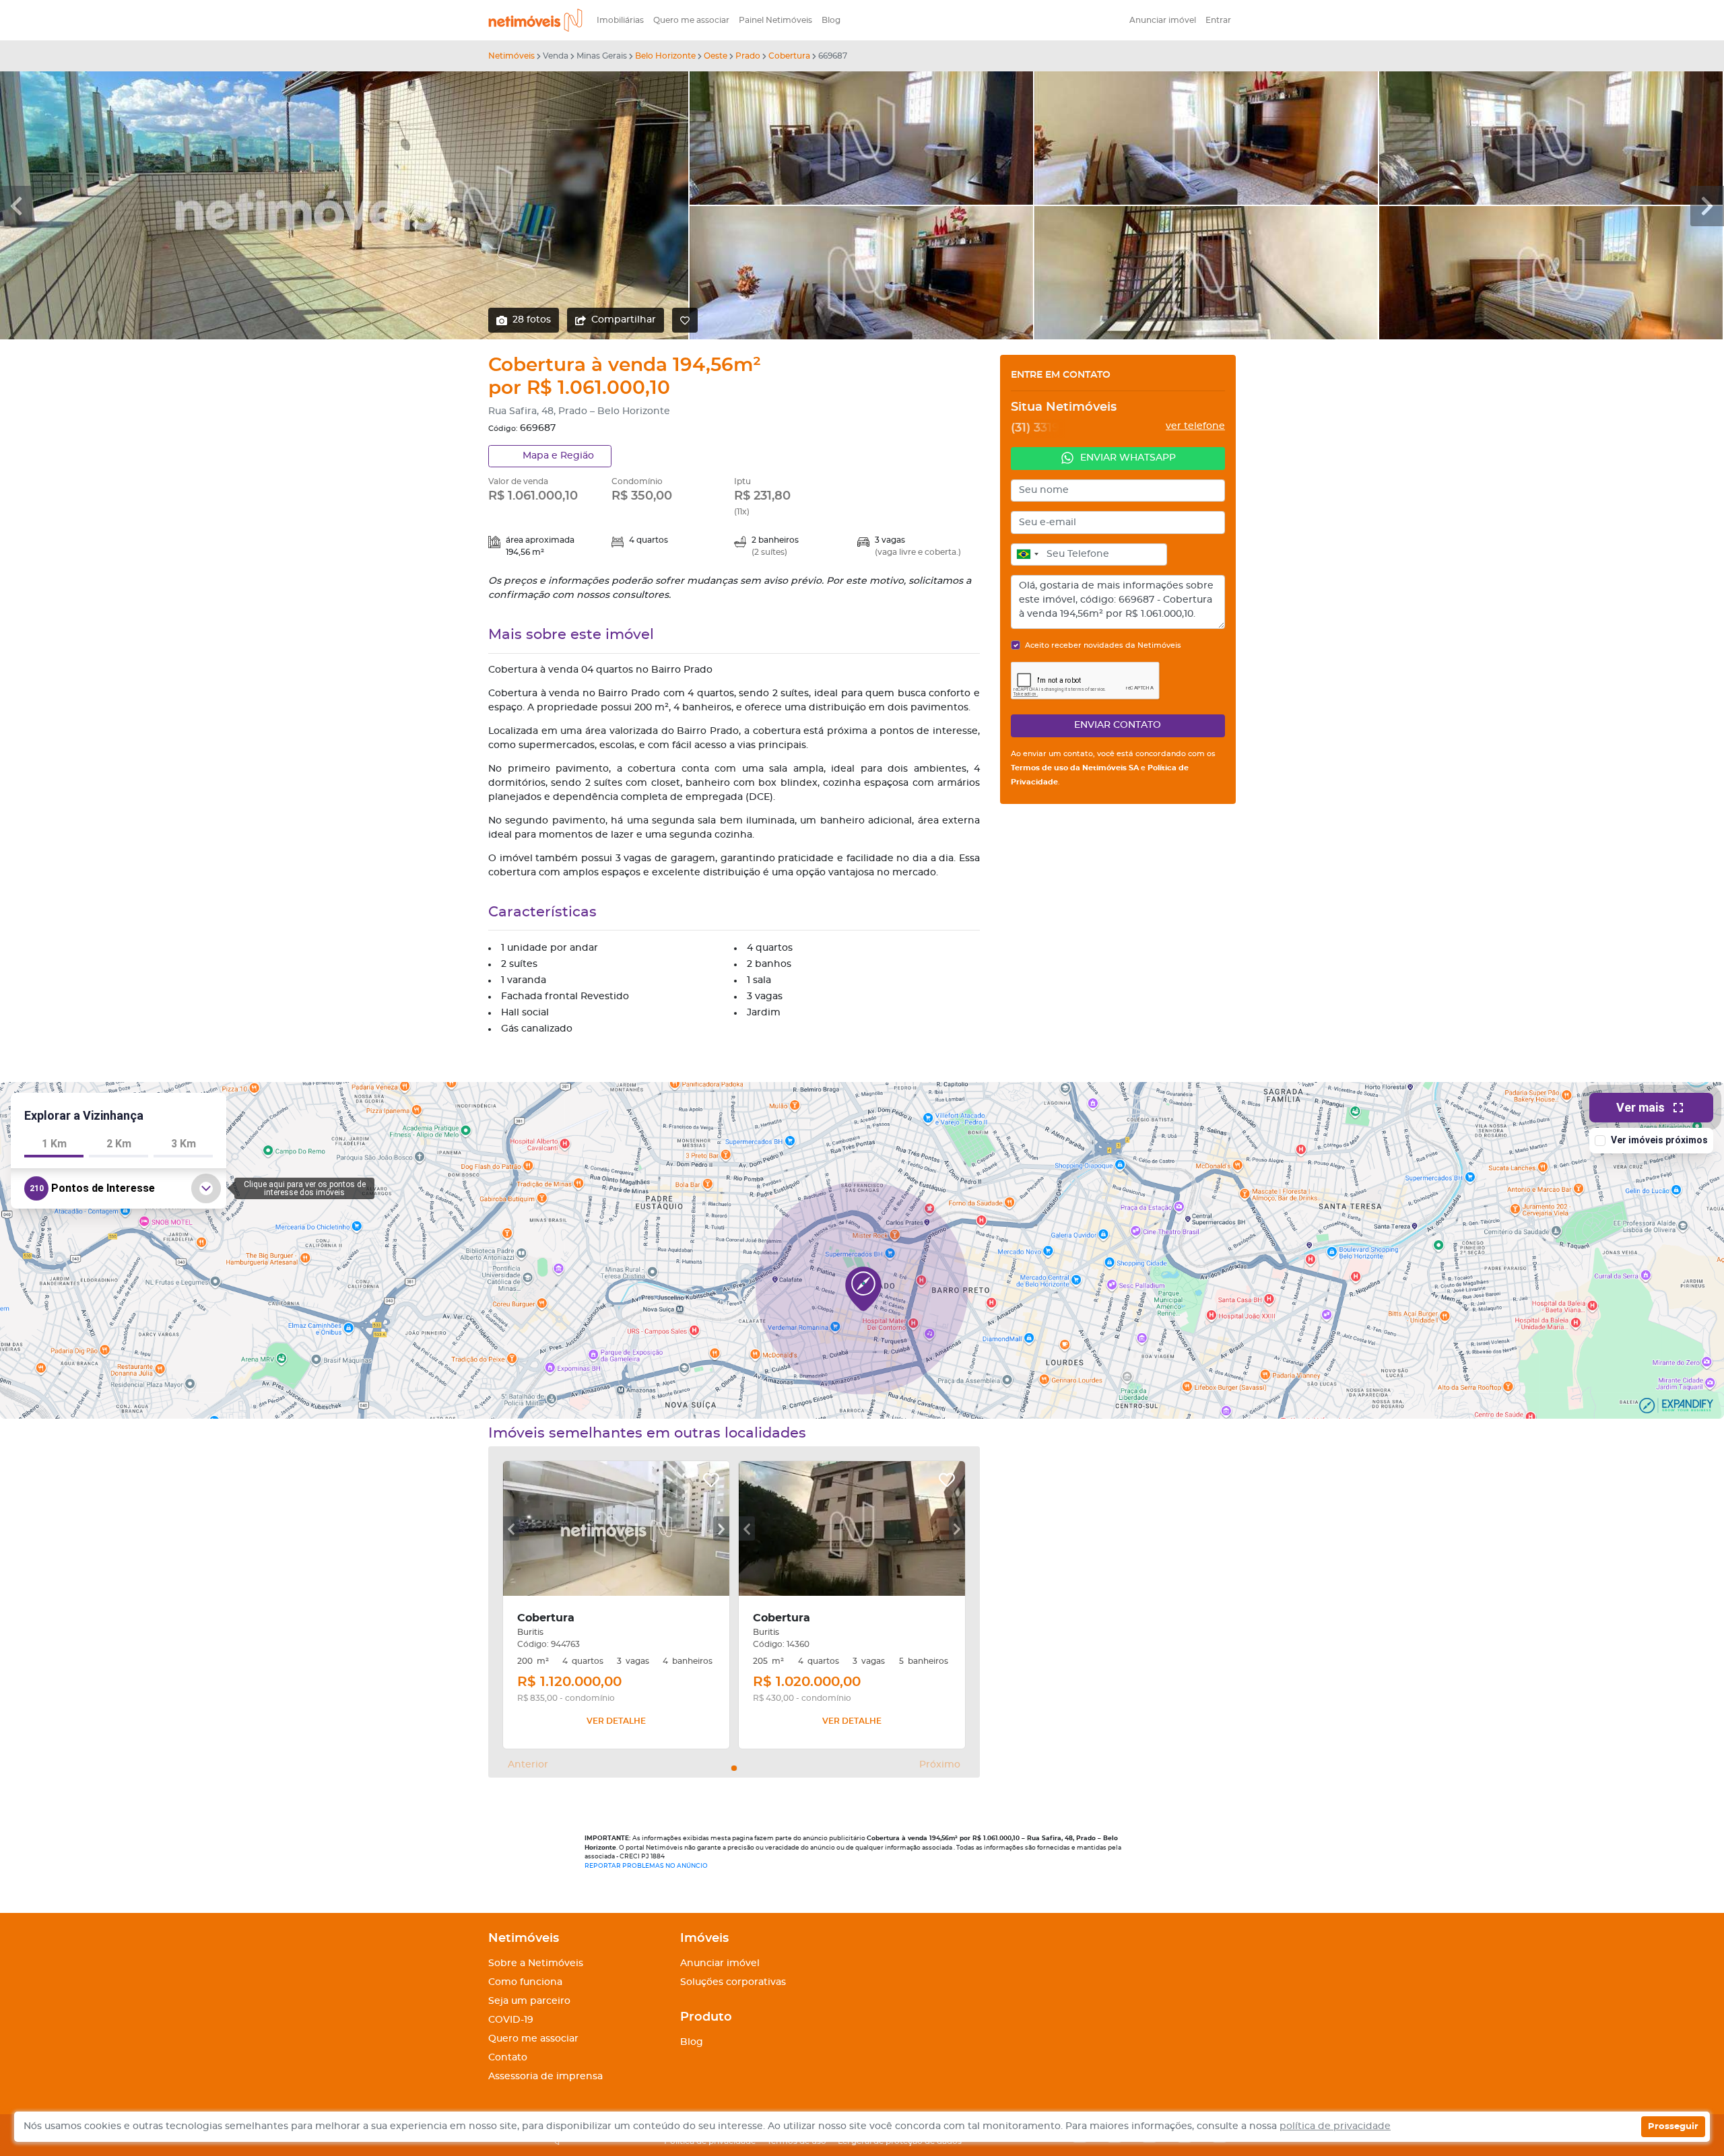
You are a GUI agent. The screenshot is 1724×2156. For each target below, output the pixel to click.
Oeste (716, 56)
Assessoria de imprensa (545, 2077)
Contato (508, 2058)
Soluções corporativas (733, 1982)
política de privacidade (1335, 2126)
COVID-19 (511, 2020)
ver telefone (1195, 426)
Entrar (1218, 20)
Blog (831, 20)
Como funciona (525, 1982)
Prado (748, 56)
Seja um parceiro (529, 2001)
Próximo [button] (940, 1765)
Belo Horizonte (665, 56)
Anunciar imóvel (1163, 20)
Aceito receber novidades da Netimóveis (1103, 645)
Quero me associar (691, 20)
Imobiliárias (620, 20)
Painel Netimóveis (775, 20)
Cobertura (789, 56)
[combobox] (1027, 555)
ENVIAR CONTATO (1118, 725)
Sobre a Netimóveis (536, 1963)
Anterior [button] (528, 1765)
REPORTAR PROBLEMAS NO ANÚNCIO (646, 1866)
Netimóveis (511, 56)
